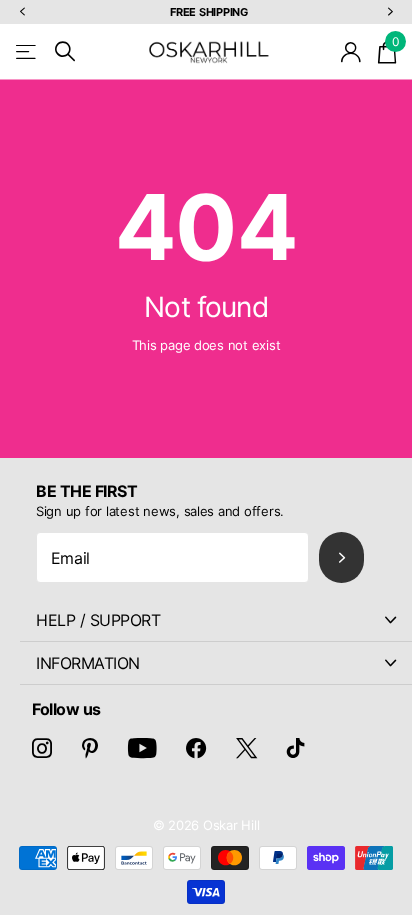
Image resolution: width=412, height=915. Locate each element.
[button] (22, 12)
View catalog (27, 51)
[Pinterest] (90, 748)
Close (216, 620)
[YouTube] (142, 748)
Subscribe (341, 557)
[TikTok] (296, 748)
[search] (65, 51)
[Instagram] (42, 748)
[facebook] (196, 748)
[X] (246, 748)
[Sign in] (351, 52)
